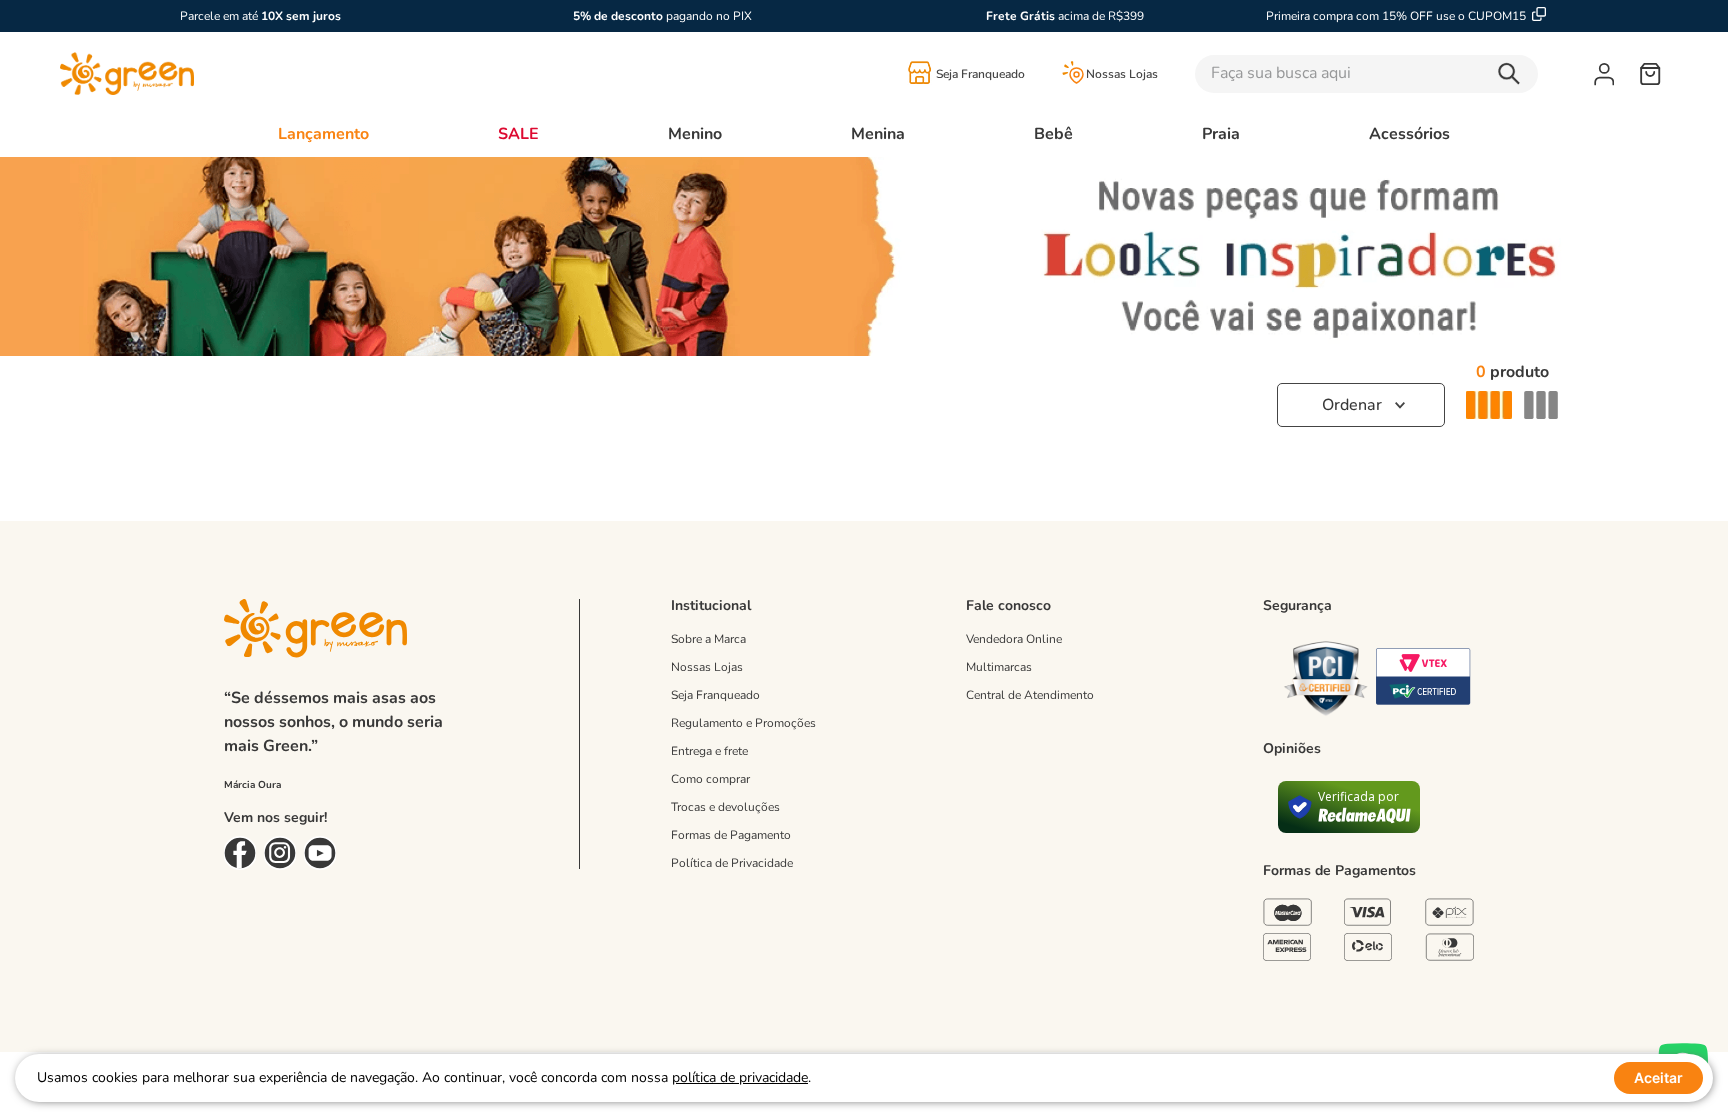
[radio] (1489, 405)
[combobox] (1394, 74)
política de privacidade (740, 1077)
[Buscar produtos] (1514, 74)
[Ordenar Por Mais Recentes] (1361, 405)
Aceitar (1658, 1077)
